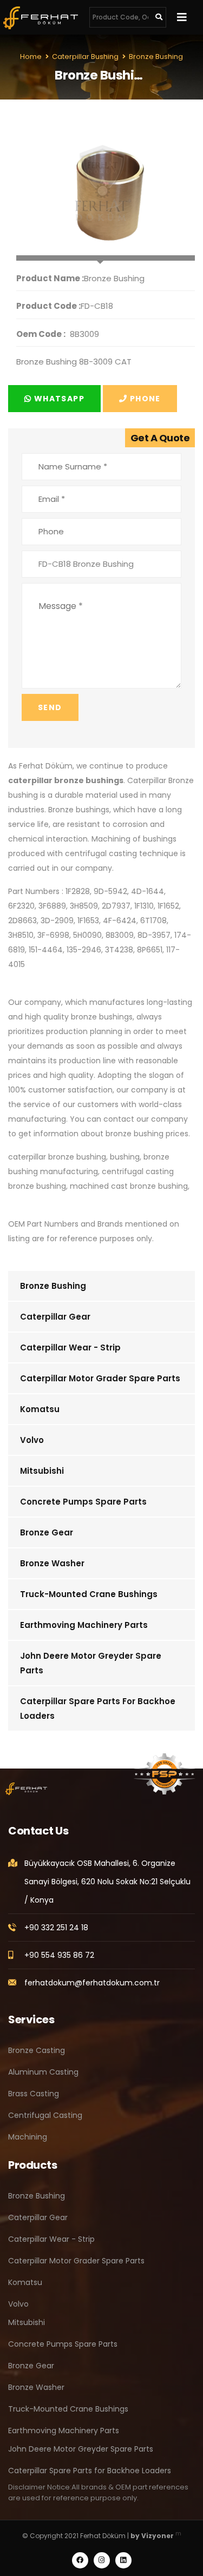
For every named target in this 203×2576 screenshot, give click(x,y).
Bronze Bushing (53, 1286)
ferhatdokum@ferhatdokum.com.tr (92, 1983)
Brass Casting (34, 2094)
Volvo (32, 1440)
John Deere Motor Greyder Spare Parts (91, 1663)
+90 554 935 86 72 (59, 1955)
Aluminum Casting (43, 2072)
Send (50, 707)
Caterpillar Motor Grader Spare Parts (100, 1378)
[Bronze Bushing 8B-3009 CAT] (106, 187)
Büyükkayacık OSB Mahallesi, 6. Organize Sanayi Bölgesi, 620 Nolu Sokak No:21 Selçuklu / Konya (107, 1882)
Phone (144, 399)
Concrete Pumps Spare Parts (83, 1502)
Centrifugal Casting (45, 2115)
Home (31, 57)
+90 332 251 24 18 (56, 1928)
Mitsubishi (42, 1471)
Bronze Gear (47, 1532)
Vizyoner (158, 2536)
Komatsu (40, 1409)
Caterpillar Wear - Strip (70, 1347)
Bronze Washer (52, 1563)
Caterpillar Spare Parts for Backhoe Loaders (98, 1708)
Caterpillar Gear (55, 1317)
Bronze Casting (37, 2050)
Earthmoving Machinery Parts (84, 1625)
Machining (28, 2137)
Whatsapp (58, 399)
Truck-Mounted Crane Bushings (89, 1594)
